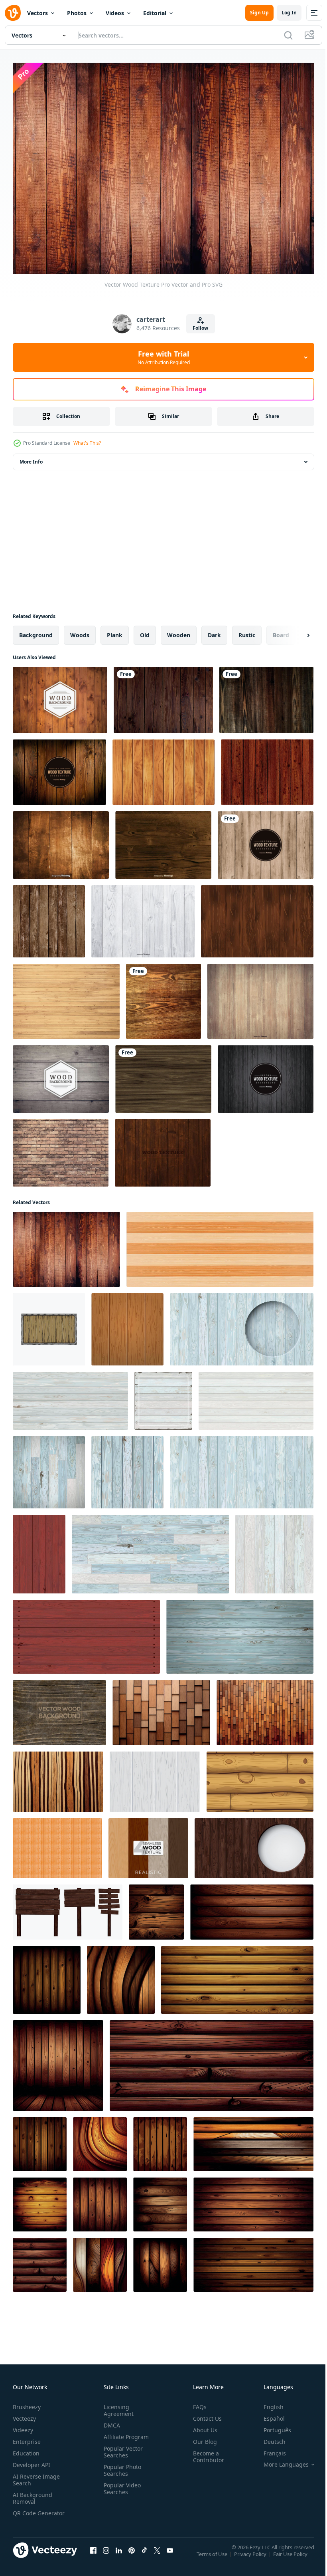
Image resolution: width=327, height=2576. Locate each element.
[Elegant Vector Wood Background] (60, 696)
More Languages (280, 2460)
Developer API (32, 2460)
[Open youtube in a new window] (170, 2554)
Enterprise (27, 2437)
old (145, 631)
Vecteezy (24, 2414)
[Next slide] (295, 631)
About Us (202, 2426)
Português (271, 2426)
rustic (247, 631)
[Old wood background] (163, 841)
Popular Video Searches (121, 2484)
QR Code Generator (26, 2512)
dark (214, 631)
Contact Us (204, 2414)
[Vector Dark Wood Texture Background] (59, 768)
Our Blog (202, 2437)
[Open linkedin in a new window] (119, 2554)
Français (269, 2449)
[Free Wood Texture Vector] (163, 1075)
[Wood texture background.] (127, 1325)
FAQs (197, 2403)
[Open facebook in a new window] (93, 2554)
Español (268, 2414)
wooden (179, 631)
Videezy (23, 2426)
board (281, 631)
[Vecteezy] (13, 13)
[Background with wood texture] (161, 1709)
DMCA (110, 2421)
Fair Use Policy (291, 2555)
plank (115, 631)
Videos (115, 13)
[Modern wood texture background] (163, 997)
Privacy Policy (251, 2555)
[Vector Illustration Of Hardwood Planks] (61, 841)
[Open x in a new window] (157, 2554)
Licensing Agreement (117, 2406)
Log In (289, 13)
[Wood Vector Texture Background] (266, 841)
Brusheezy (27, 2403)
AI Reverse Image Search (36, 2475)
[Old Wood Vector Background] (61, 1075)
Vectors (37, 13)
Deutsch (269, 2437)
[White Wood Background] (143, 917)
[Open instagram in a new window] (106, 2554)
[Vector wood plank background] (49, 917)
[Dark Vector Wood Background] (267, 768)
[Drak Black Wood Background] (266, 1075)
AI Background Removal (33, 2494)
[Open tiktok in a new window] (144, 2554)
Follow (200, 328)
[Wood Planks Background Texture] (66, 997)
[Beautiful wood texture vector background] (266, 696)
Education (26, 2449)
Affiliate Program (125, 2432)
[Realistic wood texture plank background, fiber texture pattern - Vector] (156, 1908)
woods (80, 631)
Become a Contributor (205, 2452)
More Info (31, 458)
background (36, 631)
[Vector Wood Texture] (163, 1149)
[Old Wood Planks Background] (260, 997)
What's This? (87, 443)
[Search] (288, 35)
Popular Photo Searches (121, 2466)
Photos (77, 13)
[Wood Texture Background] (163, 768)
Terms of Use (213, 2555)
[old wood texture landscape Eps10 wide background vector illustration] (163, 696)
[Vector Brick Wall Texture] (61, 1149)
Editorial (155, 13)
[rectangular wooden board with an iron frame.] (49, 1325)
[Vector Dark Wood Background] (59, 1709)
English (268, 2403)
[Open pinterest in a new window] (132, 2554)
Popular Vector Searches (122, 2447)
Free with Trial (164, 357)
